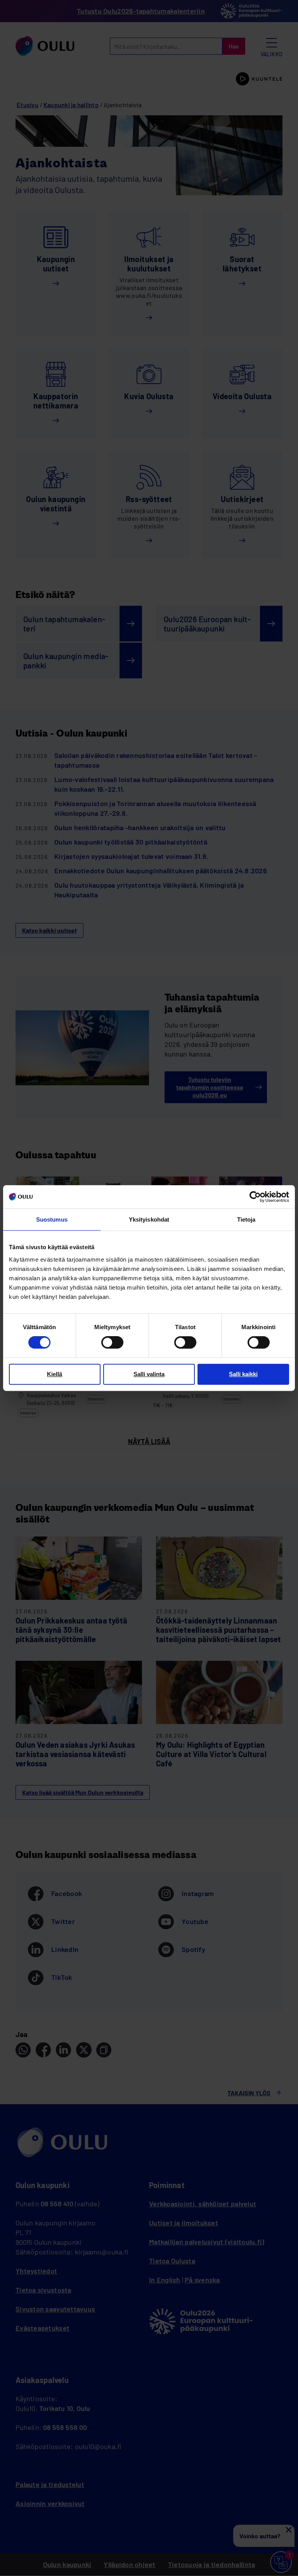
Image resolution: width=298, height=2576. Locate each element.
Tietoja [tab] (246, 1219)
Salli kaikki (243, 1374)
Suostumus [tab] (52, 1219)
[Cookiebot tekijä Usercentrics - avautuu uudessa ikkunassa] (255, 1197)
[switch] (112, 1342)
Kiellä (55, 1374)
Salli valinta (149, 1374)
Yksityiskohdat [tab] (149, 1219)
